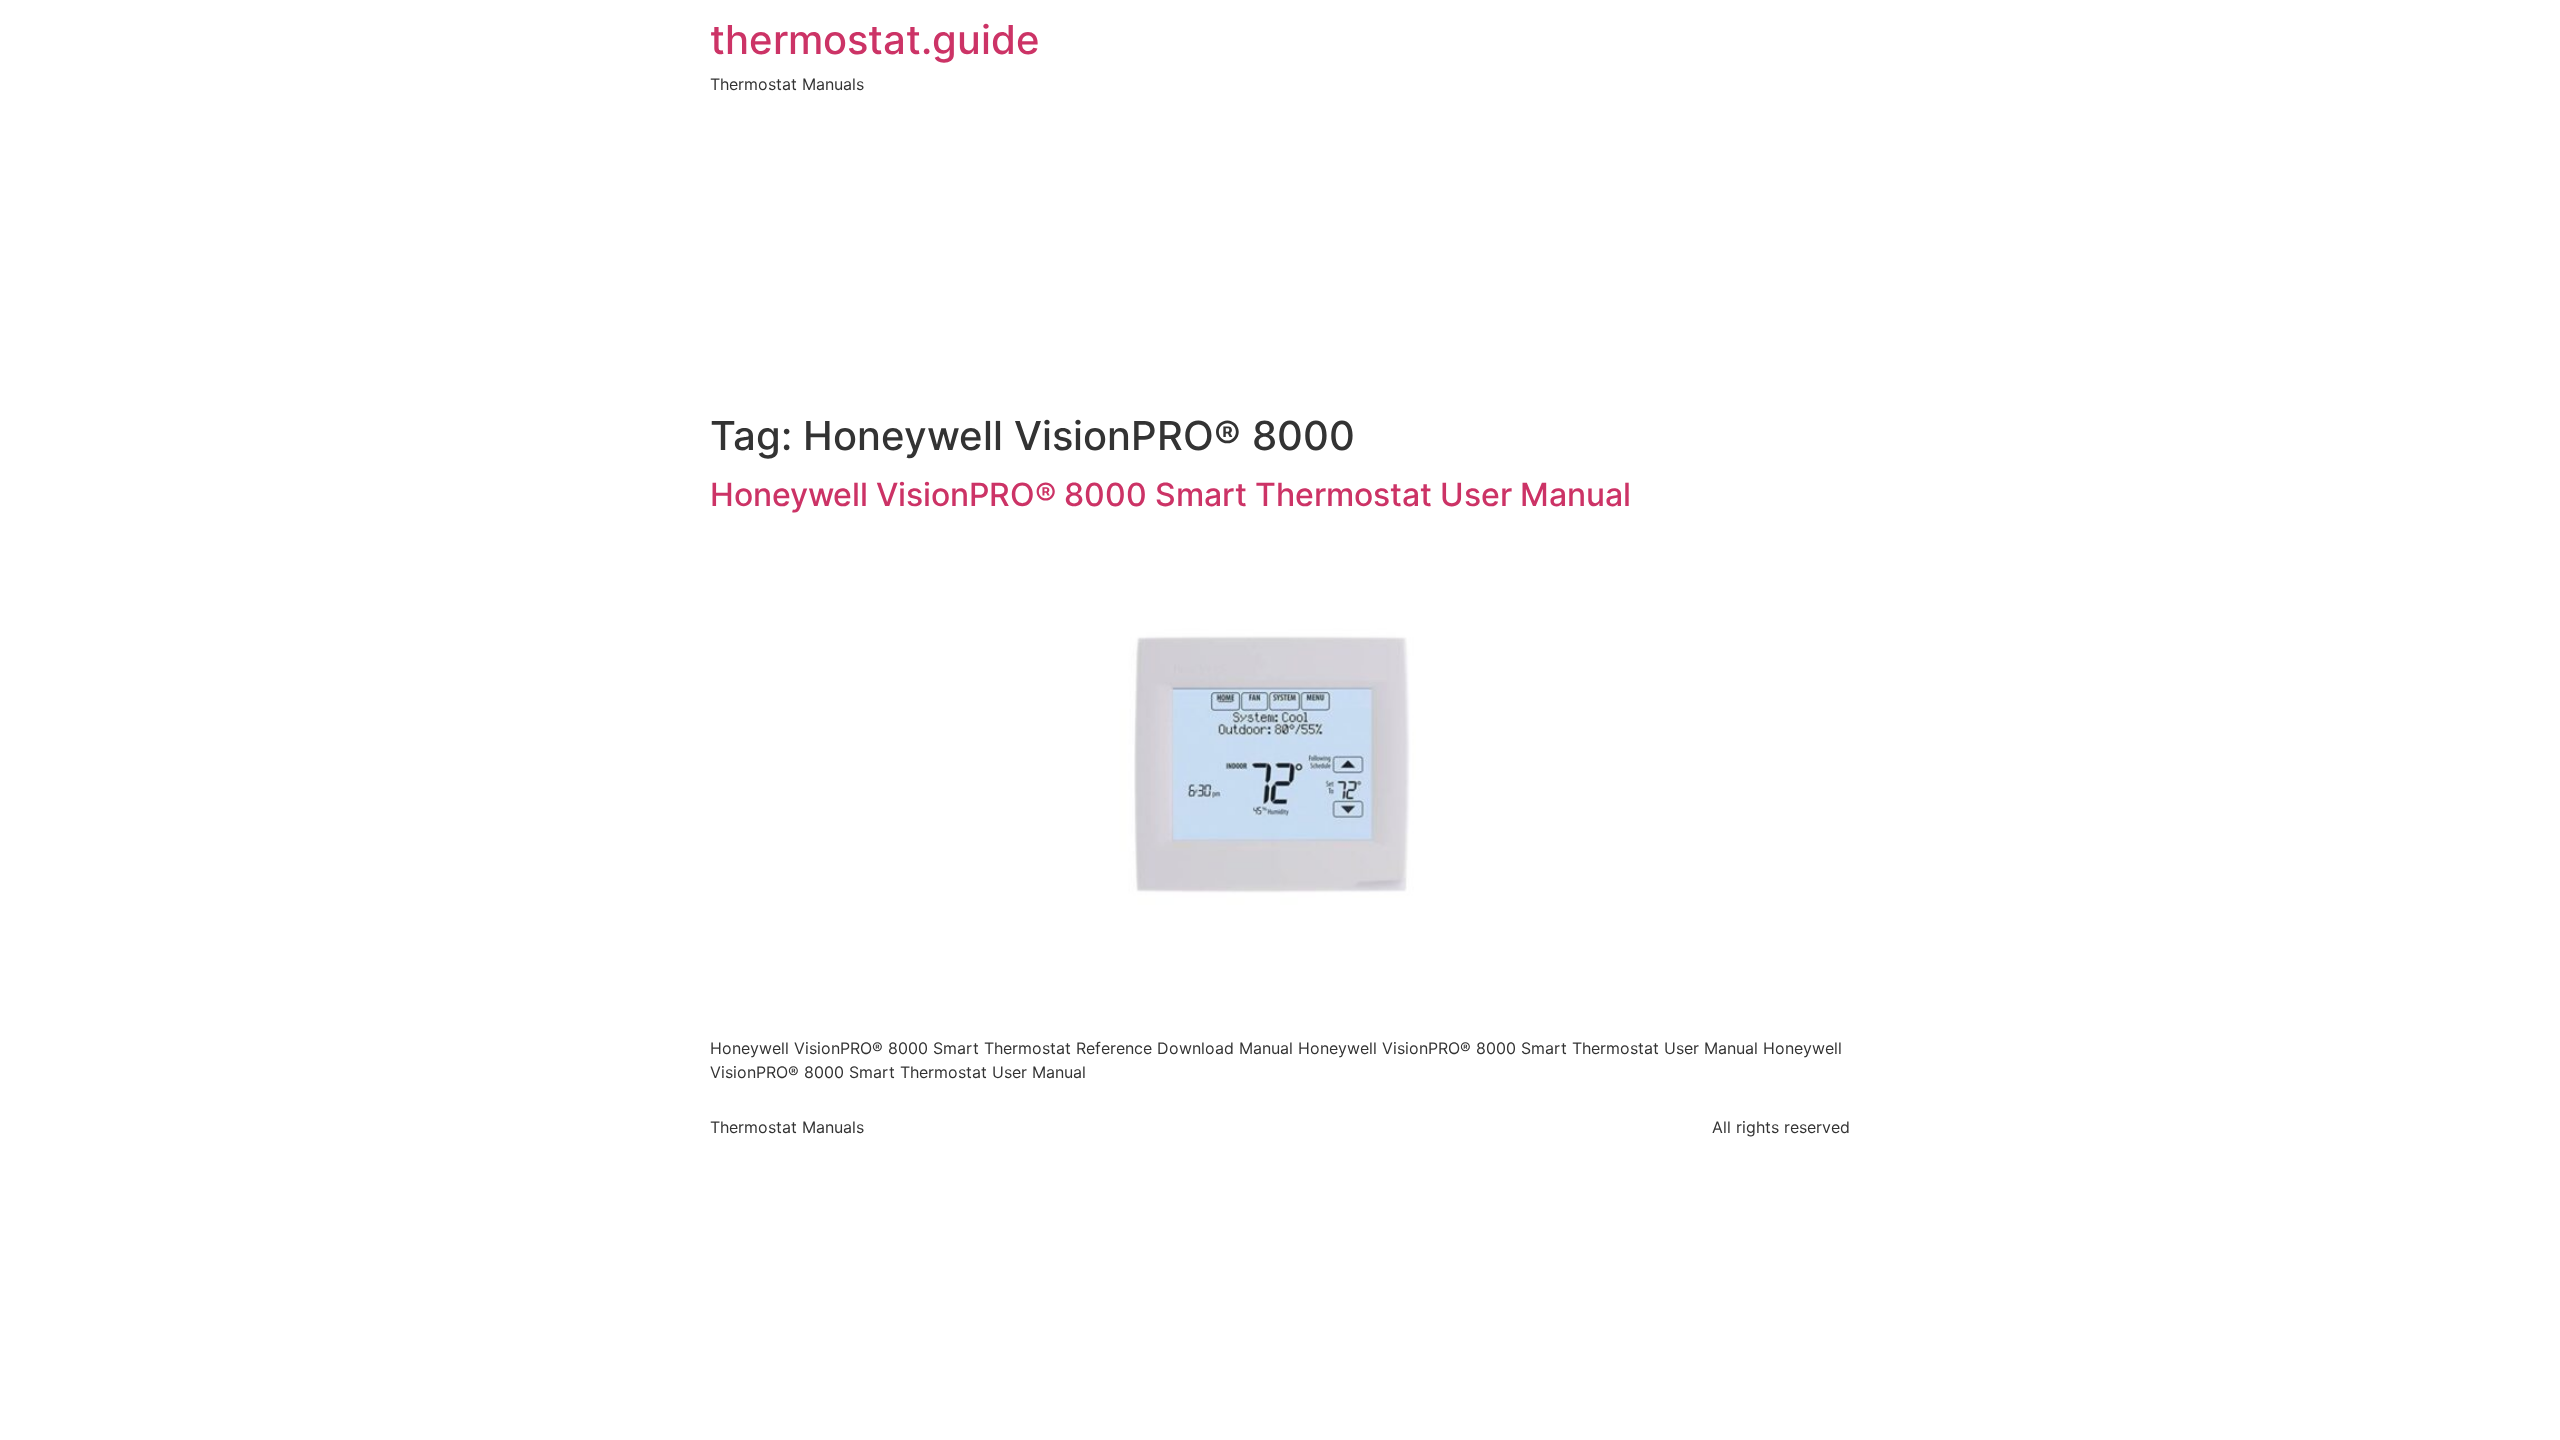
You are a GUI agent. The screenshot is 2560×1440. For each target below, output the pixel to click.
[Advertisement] (1280, 262)
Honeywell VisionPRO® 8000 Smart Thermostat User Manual (1170, 494)
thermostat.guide (875, 40)
